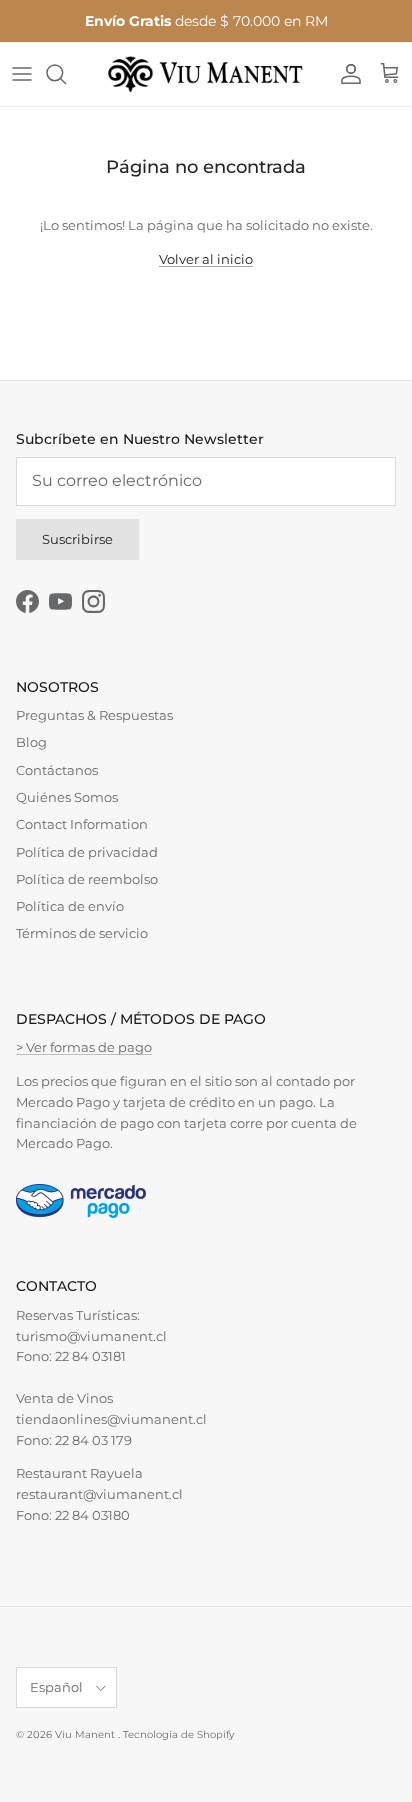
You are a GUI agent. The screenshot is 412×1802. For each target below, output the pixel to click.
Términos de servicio (82, 933)
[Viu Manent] (206, 74)
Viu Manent (86, 1734)
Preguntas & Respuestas (94, 715)
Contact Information (82, 824)
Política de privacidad (87, 852)
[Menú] (22, 74)
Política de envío (70, 906)
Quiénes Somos (67, 797)
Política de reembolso (87, 879)
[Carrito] (390, 74)
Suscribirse (77, 539)
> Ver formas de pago (84, 1047)
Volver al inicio (206, 259)
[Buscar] (66, 74)
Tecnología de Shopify (178, 1734)
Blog (31, 742)
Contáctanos (57, 770)
